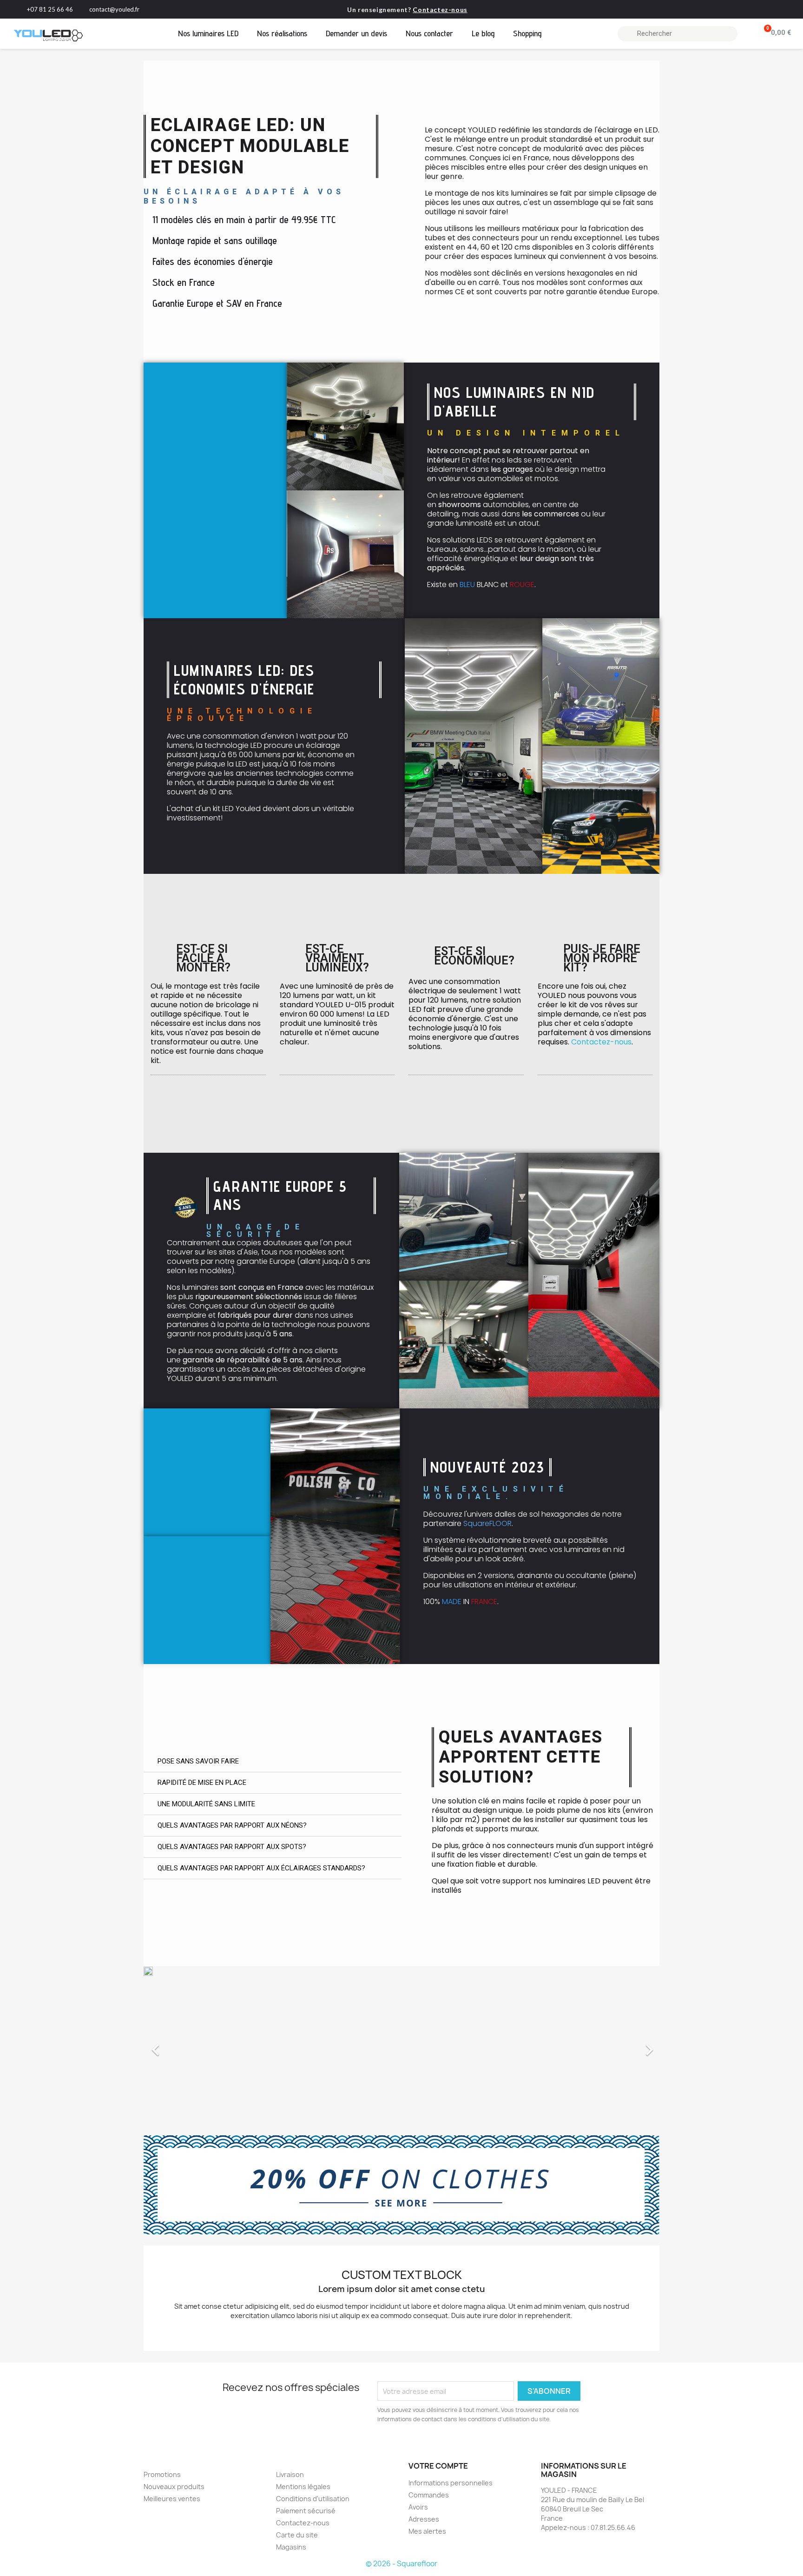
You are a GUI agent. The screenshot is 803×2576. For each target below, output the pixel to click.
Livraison (290, 2474)
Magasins (291, 2547)
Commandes (429, 2495)
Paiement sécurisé (306, 2511)
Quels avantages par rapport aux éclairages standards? (261, 1868)
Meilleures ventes (172, 2499)
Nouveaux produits (174, 2487)
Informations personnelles (451, 2483)
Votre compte (438, 2466)
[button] (182, 2045)
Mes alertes (427, 2531)
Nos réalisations (282, 33)
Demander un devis (356, 33)
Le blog (483, 33)
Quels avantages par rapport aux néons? (232, 1825)
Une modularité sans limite (206, 1804)
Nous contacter (429, 33)
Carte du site (297, 2535)
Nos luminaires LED (208, 33)
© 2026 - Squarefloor (401, 2564)
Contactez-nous (440, 10)
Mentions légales (303, 2487)
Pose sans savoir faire (198, 1761)
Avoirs (418, 2507)
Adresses (424, 2519)
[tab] (273, 1762)
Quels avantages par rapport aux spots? (232, 1847)
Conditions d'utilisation (313, 2499)
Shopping (527, 33)
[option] (401, 2045)
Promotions (162, 2474)
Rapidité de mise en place (202, 1783)
